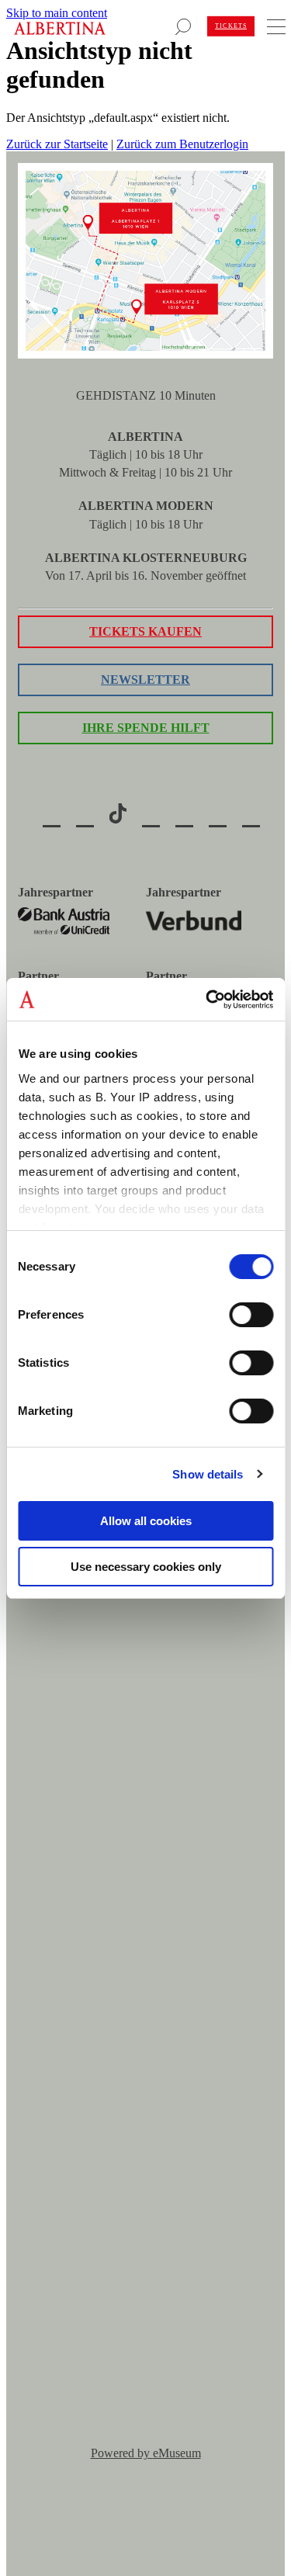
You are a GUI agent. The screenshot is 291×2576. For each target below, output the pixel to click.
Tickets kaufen (145, 631)
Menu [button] (274, 23)
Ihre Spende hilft (146, 728)
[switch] (251, 1315)
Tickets (231, 26)
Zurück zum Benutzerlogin (182, 144)
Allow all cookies (146, 1521)
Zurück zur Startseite (57, 144)
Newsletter (145, 680)
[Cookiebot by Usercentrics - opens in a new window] (207, 1000)
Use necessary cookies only (146, 1567)
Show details (208, 1474)
